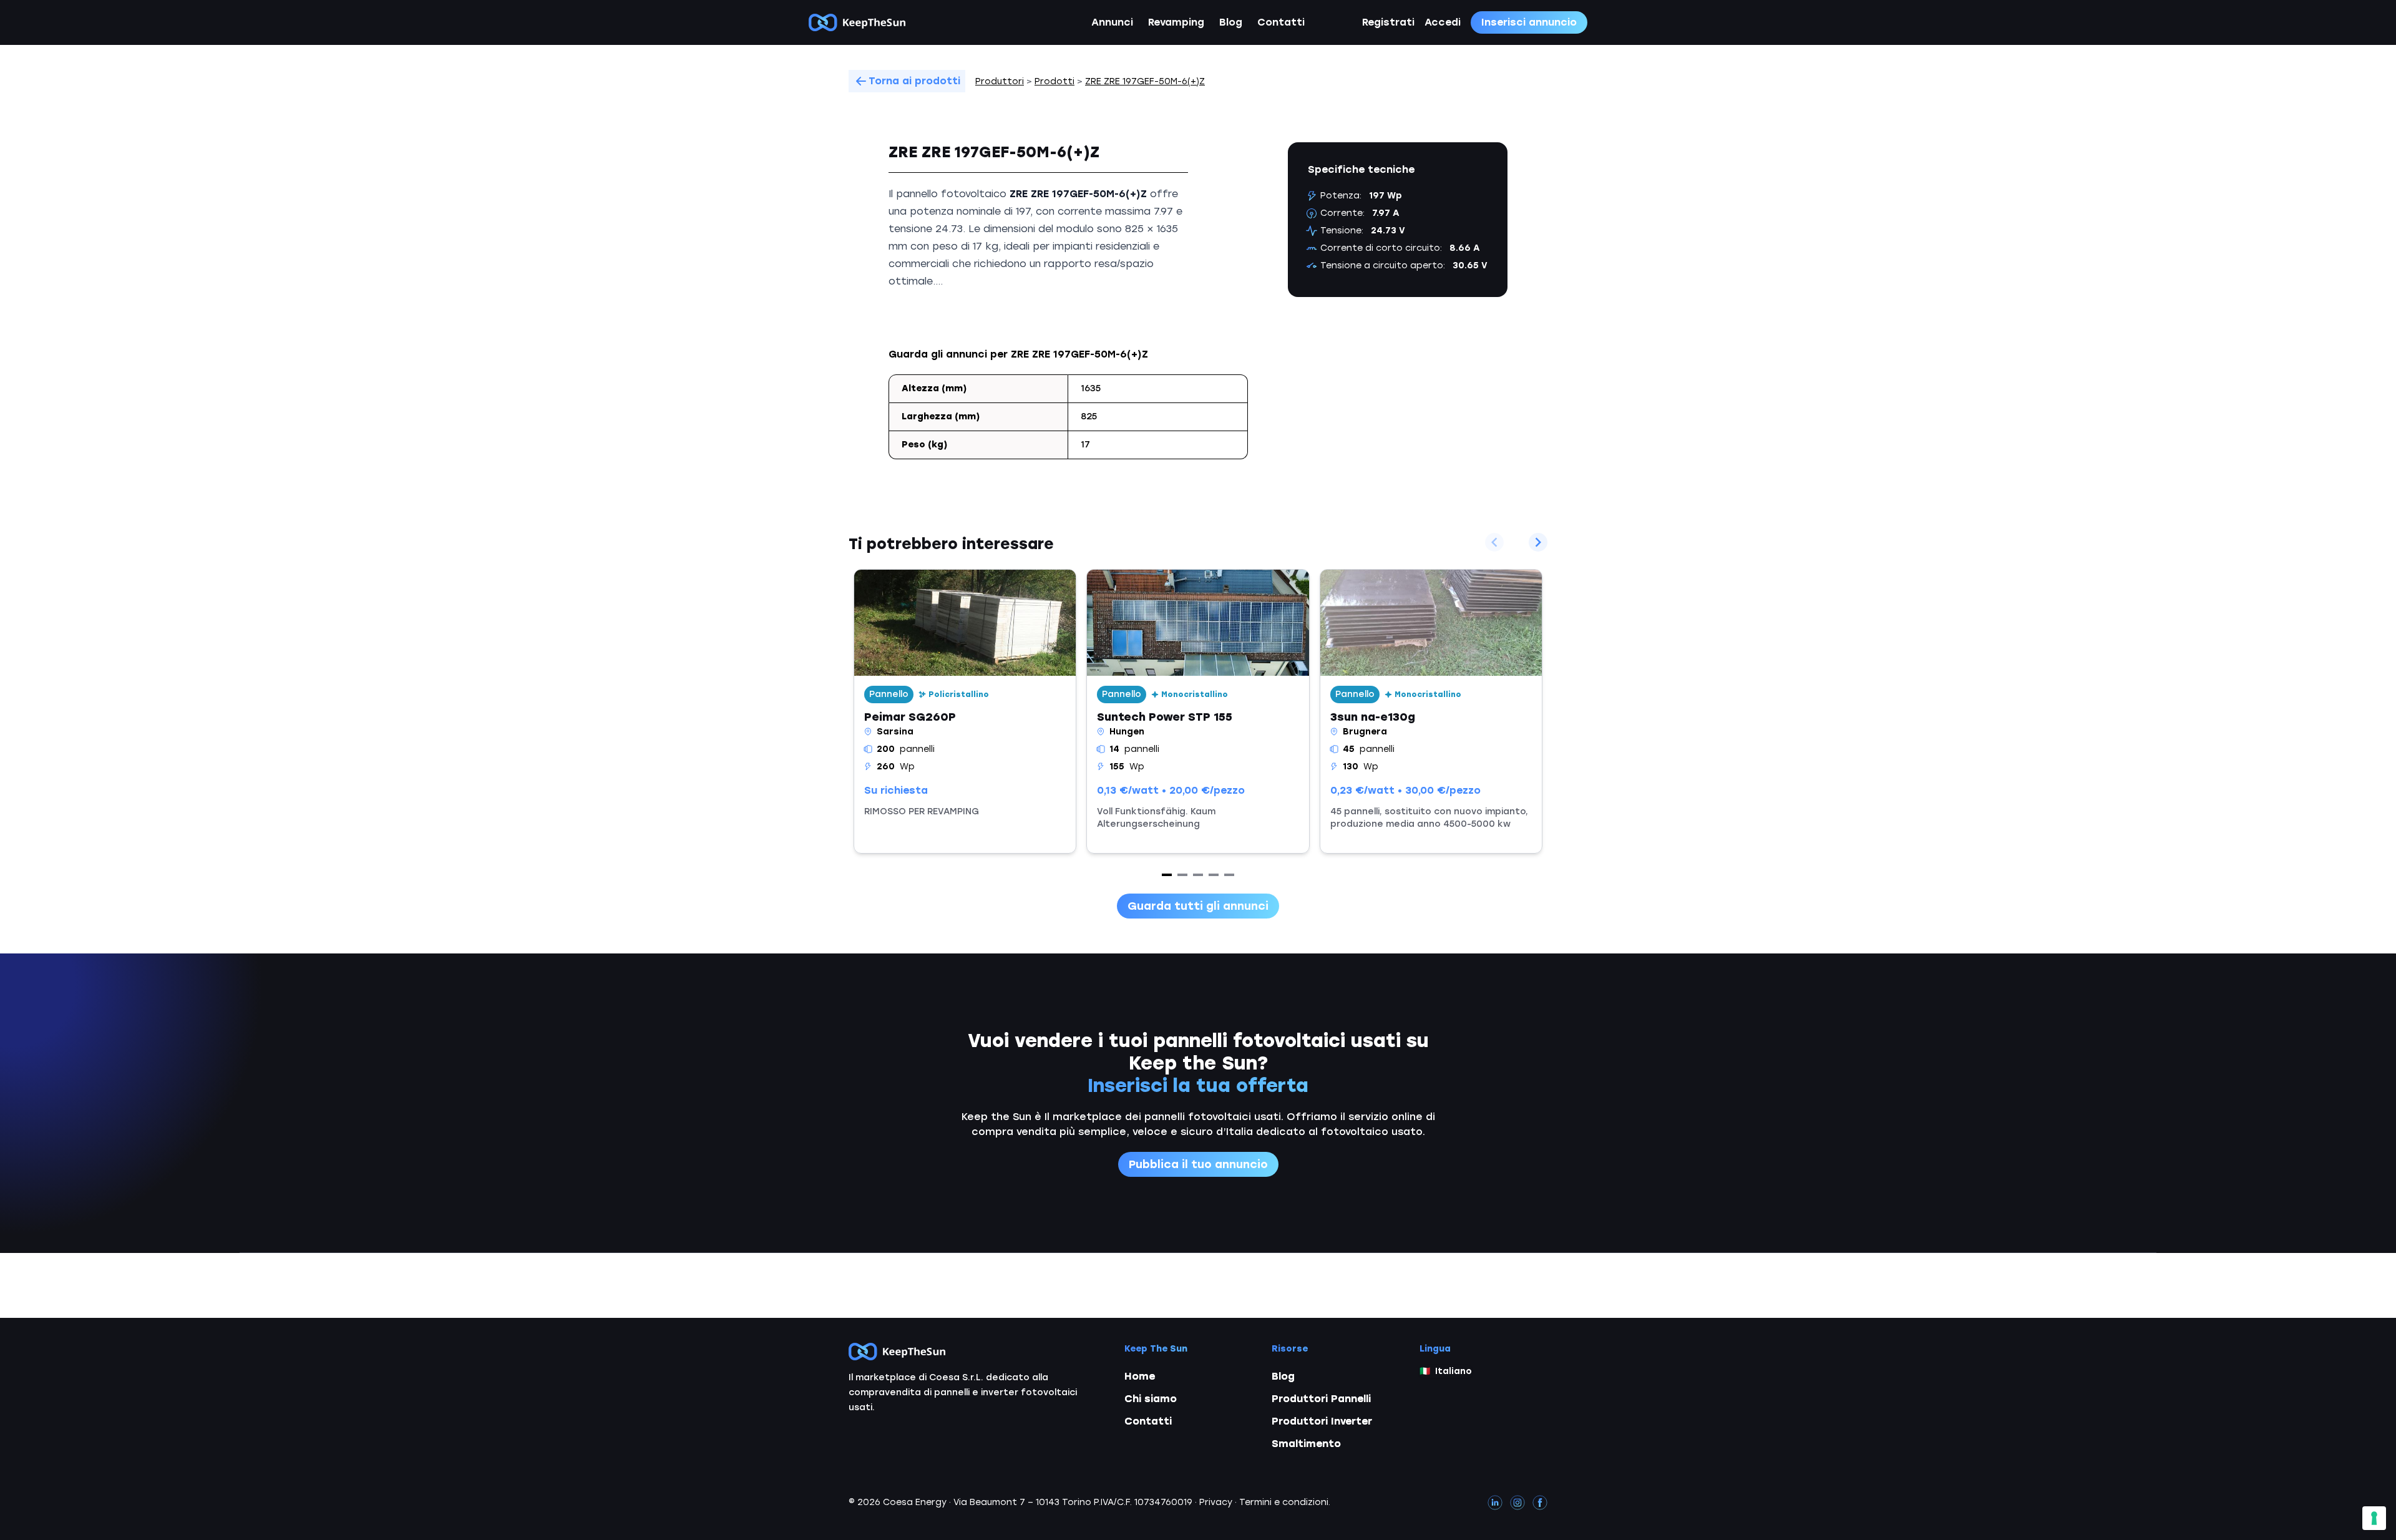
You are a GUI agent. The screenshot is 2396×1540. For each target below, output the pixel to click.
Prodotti (1054, 81)
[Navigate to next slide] (1538, 542)
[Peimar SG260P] (965, 711)
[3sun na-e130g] (1431, 711)
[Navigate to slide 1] (1167, 875)
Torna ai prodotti (914, 81)
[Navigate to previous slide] (1494, 542)
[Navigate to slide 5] (1229, 875)
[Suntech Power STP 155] (1198, 711)
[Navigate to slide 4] (1214, 875)
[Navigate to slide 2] (1182, 875)
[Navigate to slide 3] (1198, 875)
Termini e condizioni (1284, 1502)
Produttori (1000, 81)
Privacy (1216, 1502)
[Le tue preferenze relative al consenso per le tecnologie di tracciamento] (2374, 1518)
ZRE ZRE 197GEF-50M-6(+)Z (1145, 81)
